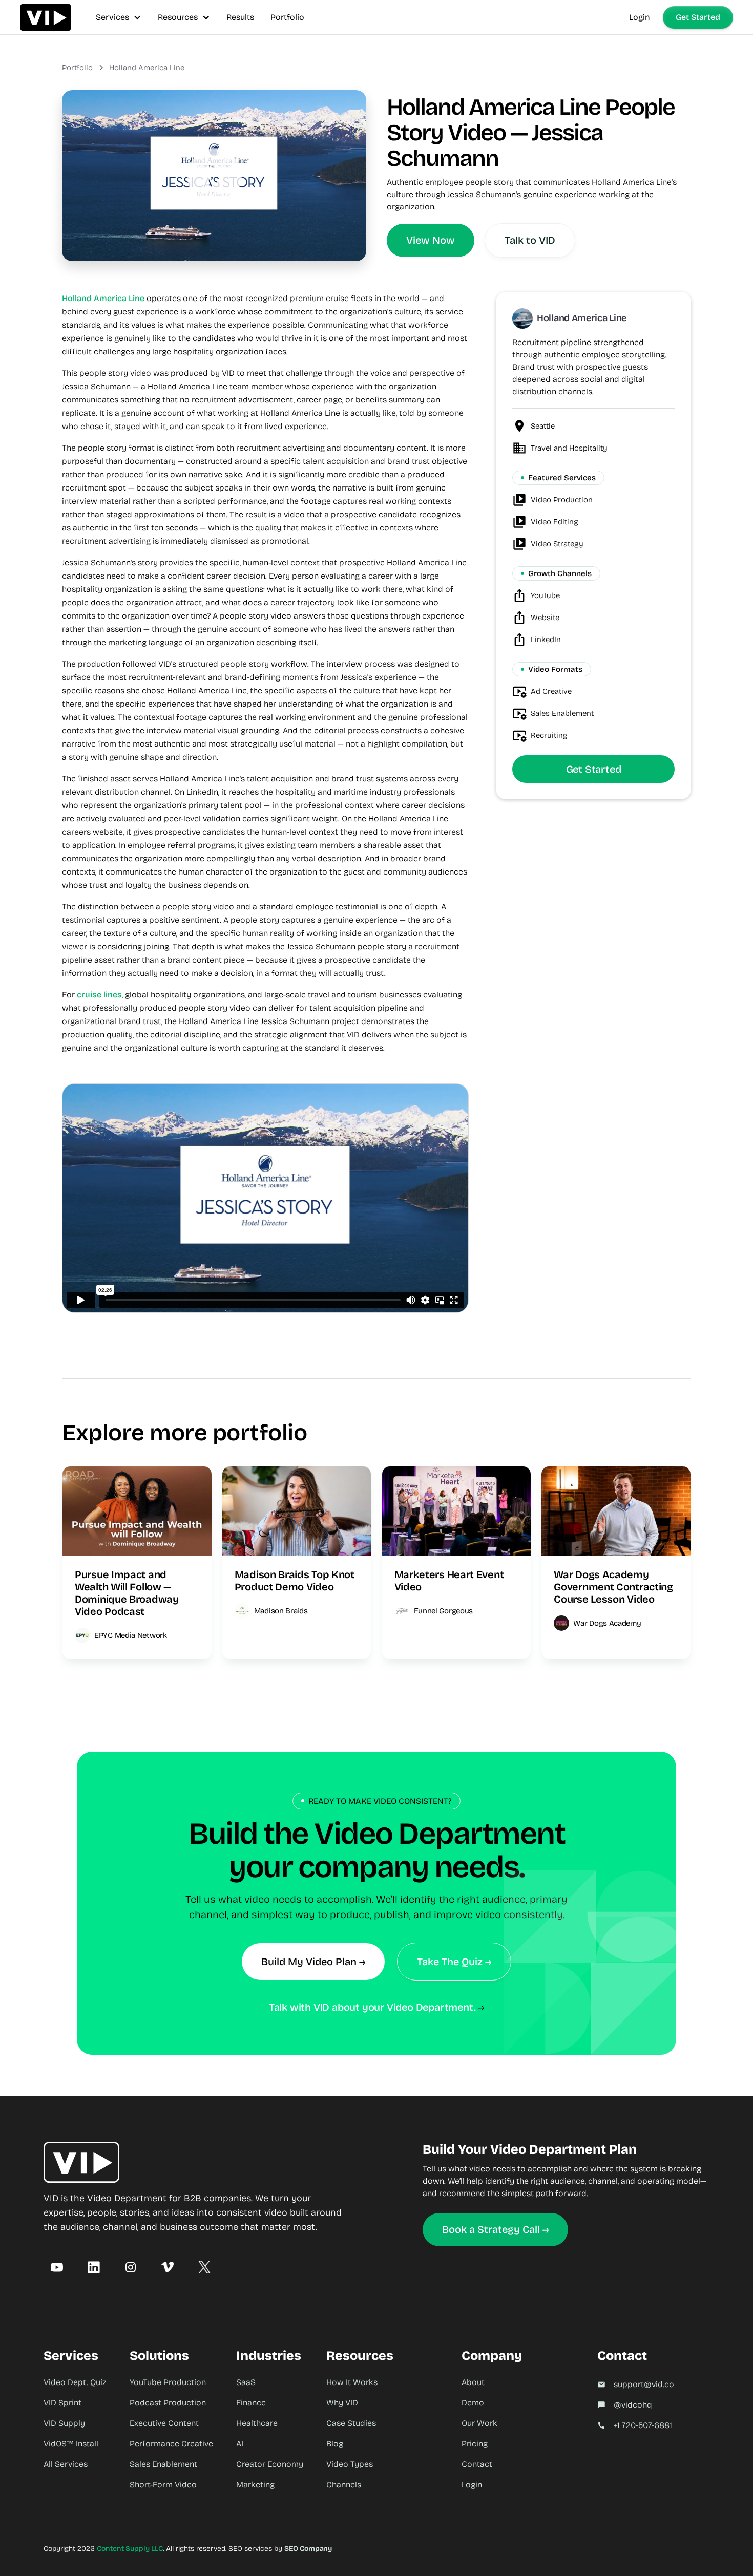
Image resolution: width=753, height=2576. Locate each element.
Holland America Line (147, 68)
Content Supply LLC (130, 2549)
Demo (473, 2403)
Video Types (350, 2464)
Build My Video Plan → (313, 1962)
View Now (431, 240)
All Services (66, 2464)
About (473, 2382)
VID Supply (64, 2423)
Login (640, 17)
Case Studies (351, 2423)
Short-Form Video (163, 2485)
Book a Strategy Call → (495, 2229)
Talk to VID (530, 240)
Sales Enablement (163, 2464)
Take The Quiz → (454, 1962)
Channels (344, 2485)
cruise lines (99, 995)
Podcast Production (168, 2403)
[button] (119, 17)
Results (240, 17)
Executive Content (164, 2423)
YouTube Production (168, 2382)
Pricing (475, 2444)
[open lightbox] (214, 176)
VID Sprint (62, 2403)
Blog (335, 2444)
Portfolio (287, 17)
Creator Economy (270, 2464)
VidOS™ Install (71, 2444)
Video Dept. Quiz (75, 2382)
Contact (477, 2464)
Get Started (698, 17)
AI (240, 2444)
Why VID (342, 2403)
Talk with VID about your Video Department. (372, 2007)
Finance (251, 2403)
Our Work (479, 2423)
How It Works (352, 2382)
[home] (46, 17)
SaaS (246, 2382)
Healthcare (257, 2423)
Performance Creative (171, 2444)
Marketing (255, 2485)
